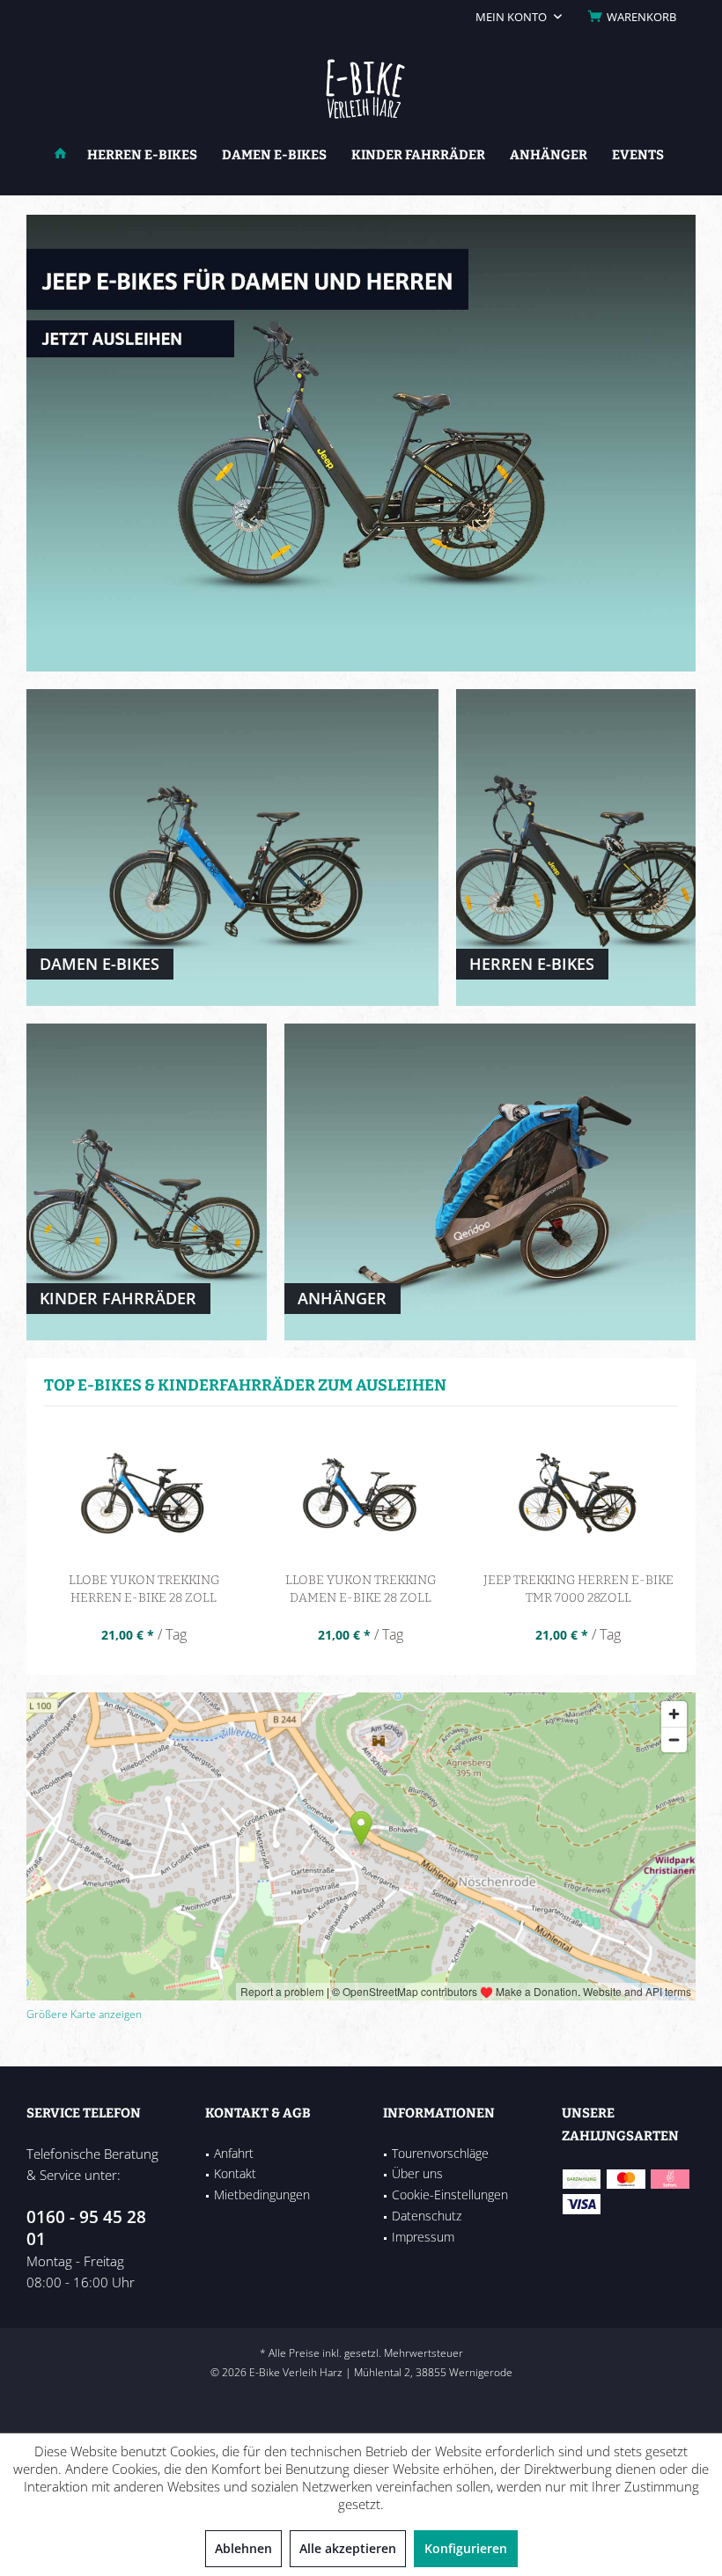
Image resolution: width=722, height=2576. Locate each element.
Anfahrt (234, 2153)
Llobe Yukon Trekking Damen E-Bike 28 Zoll (361, 1589)
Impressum (423, 2237)
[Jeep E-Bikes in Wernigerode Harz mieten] (361, 443)
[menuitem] (635, 17)
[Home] (60, 155)
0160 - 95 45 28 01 (86, 2228)
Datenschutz (427, 2216)
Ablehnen (243, 2548)
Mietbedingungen (262, 2194)
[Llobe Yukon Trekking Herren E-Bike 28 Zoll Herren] (144, 1496)
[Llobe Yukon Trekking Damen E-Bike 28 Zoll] (361, 1496)
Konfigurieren (466, 2548)
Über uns (417, 2173)
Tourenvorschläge (440, 2153)
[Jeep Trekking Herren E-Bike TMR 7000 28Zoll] (578, 1496)
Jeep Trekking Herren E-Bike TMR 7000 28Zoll (578, 1589)
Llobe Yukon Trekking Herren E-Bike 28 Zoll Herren (144, 1590)
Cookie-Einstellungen (450, 2194)
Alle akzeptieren (348, 2548)
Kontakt (235, 2173)
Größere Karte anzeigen (84, 2014)
